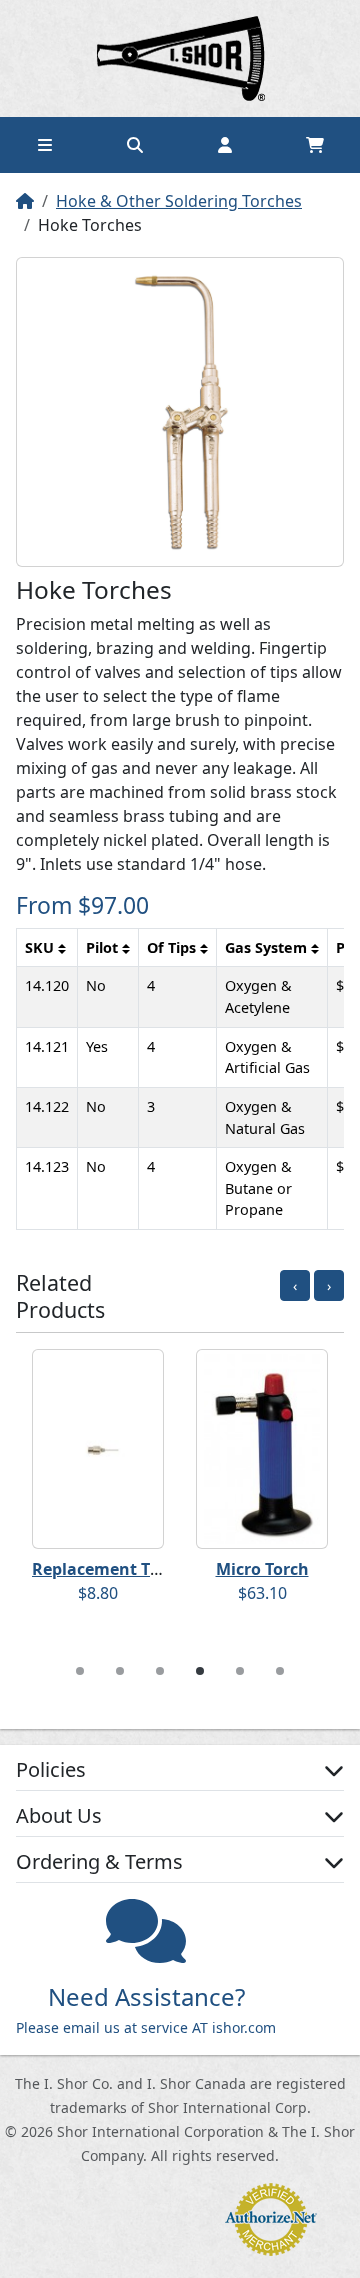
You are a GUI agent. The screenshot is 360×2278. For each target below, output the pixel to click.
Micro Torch (262, 1569)
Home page (180, 58)
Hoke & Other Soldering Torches (179, 201)
